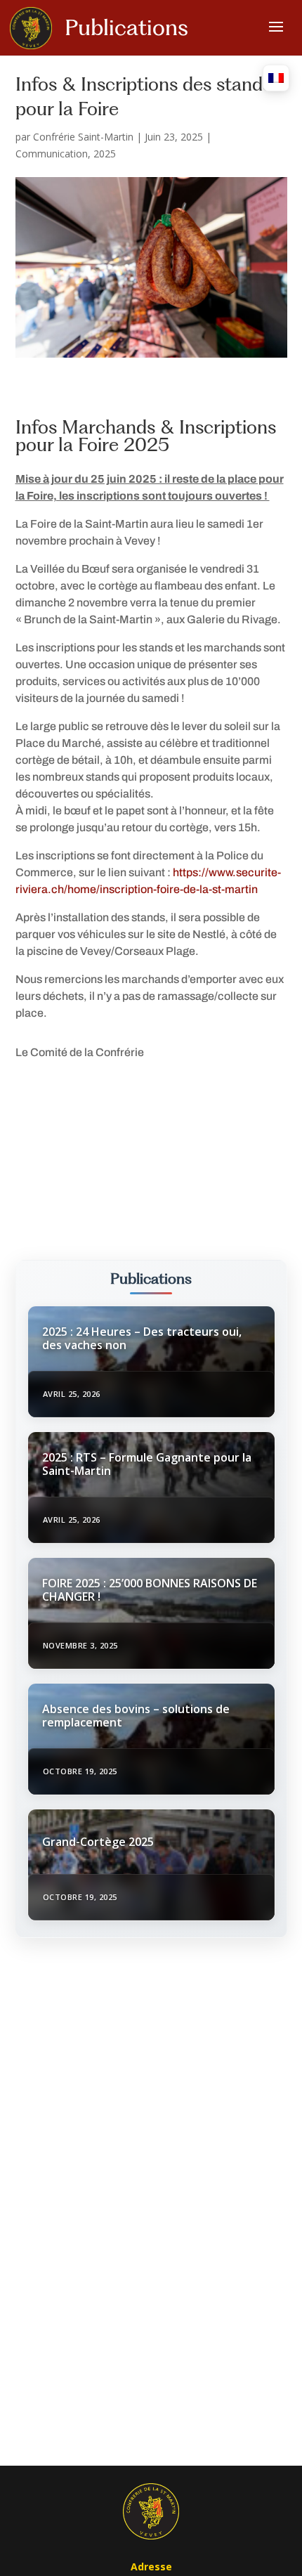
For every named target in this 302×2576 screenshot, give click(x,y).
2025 (105, 154)
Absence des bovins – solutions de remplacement (136, 1716)
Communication (52, 154)
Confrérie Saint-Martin (83, 137)
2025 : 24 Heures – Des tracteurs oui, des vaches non (142, 1338)
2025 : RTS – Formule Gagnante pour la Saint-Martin (147, 1464)
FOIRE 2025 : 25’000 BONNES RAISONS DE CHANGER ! (150, 1590)
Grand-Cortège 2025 (98, 1842)
